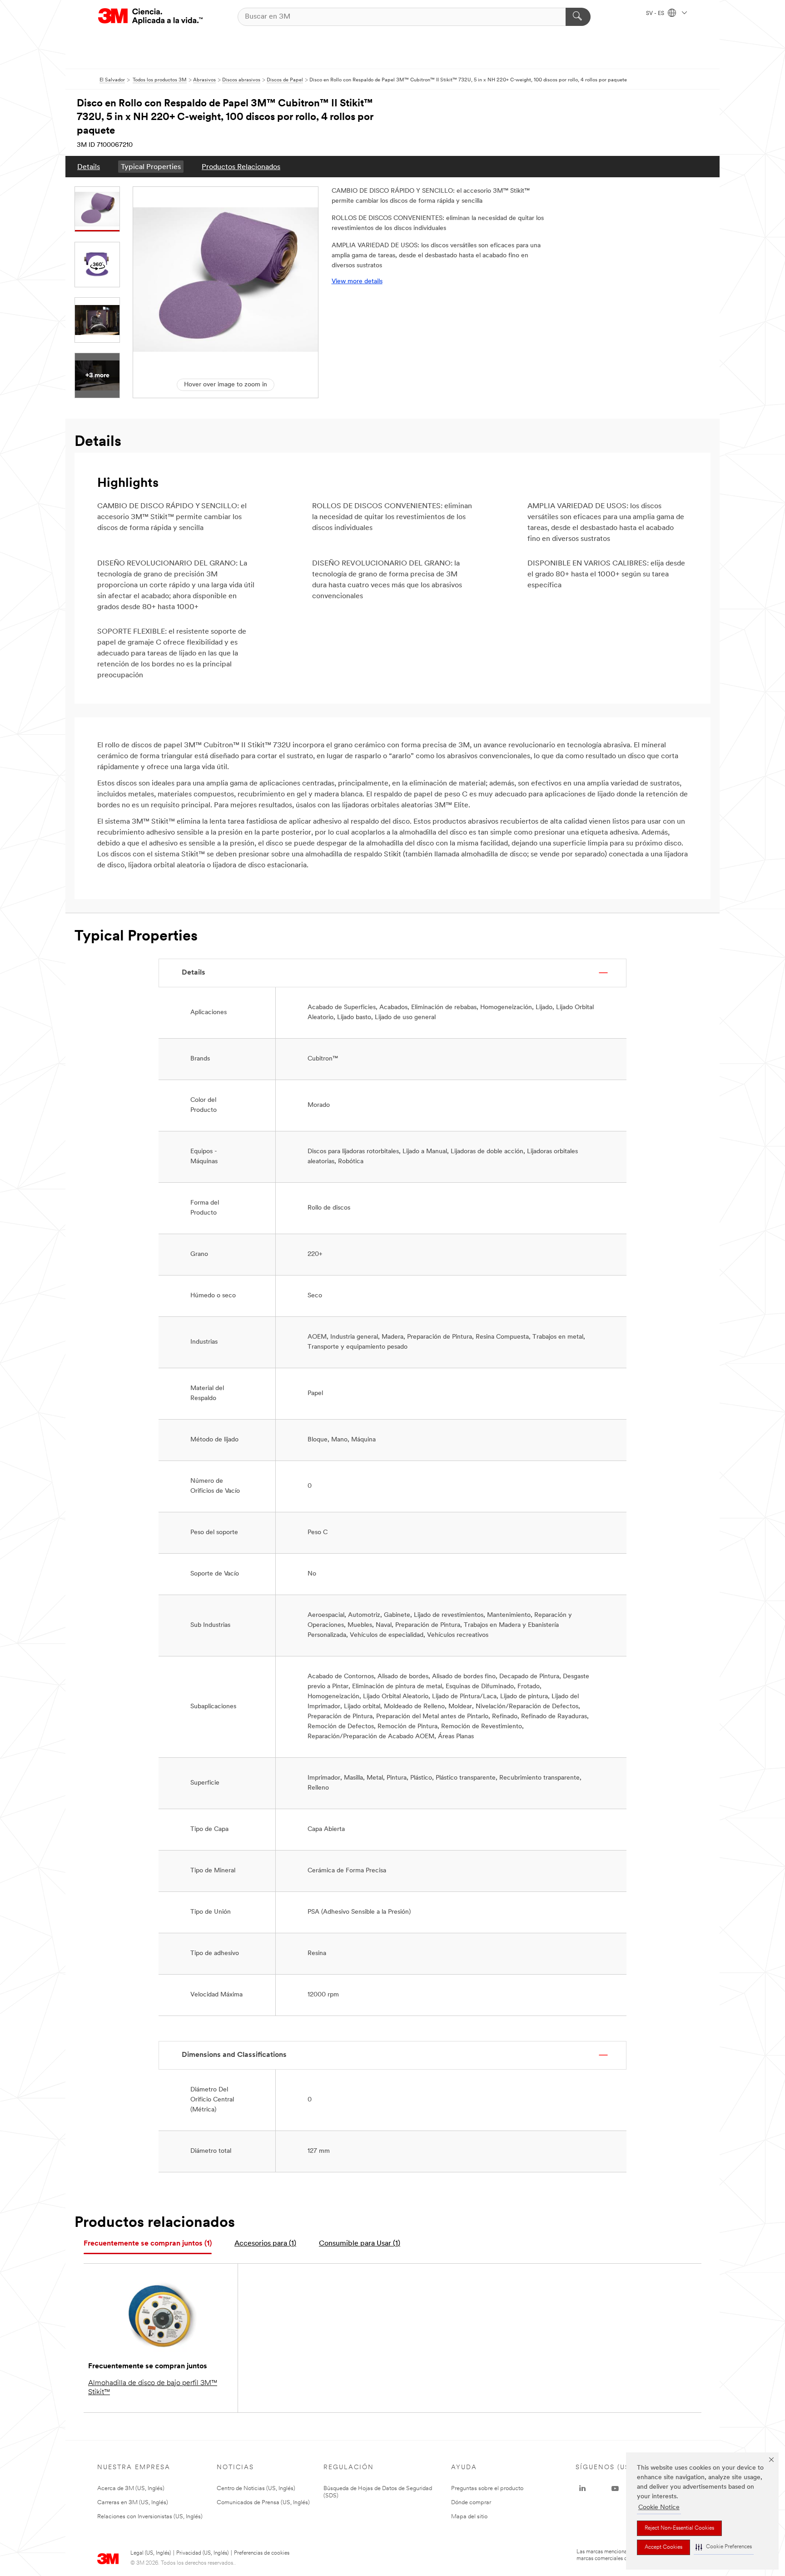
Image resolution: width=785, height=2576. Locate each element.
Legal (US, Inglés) (151, 2553)
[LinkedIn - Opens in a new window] (582, 2489)
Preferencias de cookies (262, 2553)
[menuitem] (89, 167)
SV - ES (656, 14)
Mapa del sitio (469, 2517)
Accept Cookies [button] (663, 2547)
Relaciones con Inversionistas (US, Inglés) (150, 2517)
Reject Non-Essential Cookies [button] (679, 2528)
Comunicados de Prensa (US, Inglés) (263, 2503)
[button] (724, 2547)
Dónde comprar (471, 2503)
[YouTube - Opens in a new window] (615, 2489)
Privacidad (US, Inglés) (202, 2553)
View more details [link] (357, 282)
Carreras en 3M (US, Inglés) (133, 2503)
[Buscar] (578, 17)
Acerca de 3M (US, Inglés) (131, 2488)
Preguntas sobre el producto (487, 2488)
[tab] (148, 2244)
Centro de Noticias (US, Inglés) (256, 2488)
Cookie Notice (659, 2508)
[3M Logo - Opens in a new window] (150, 17)
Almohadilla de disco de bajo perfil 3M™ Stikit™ (153, 2388)
